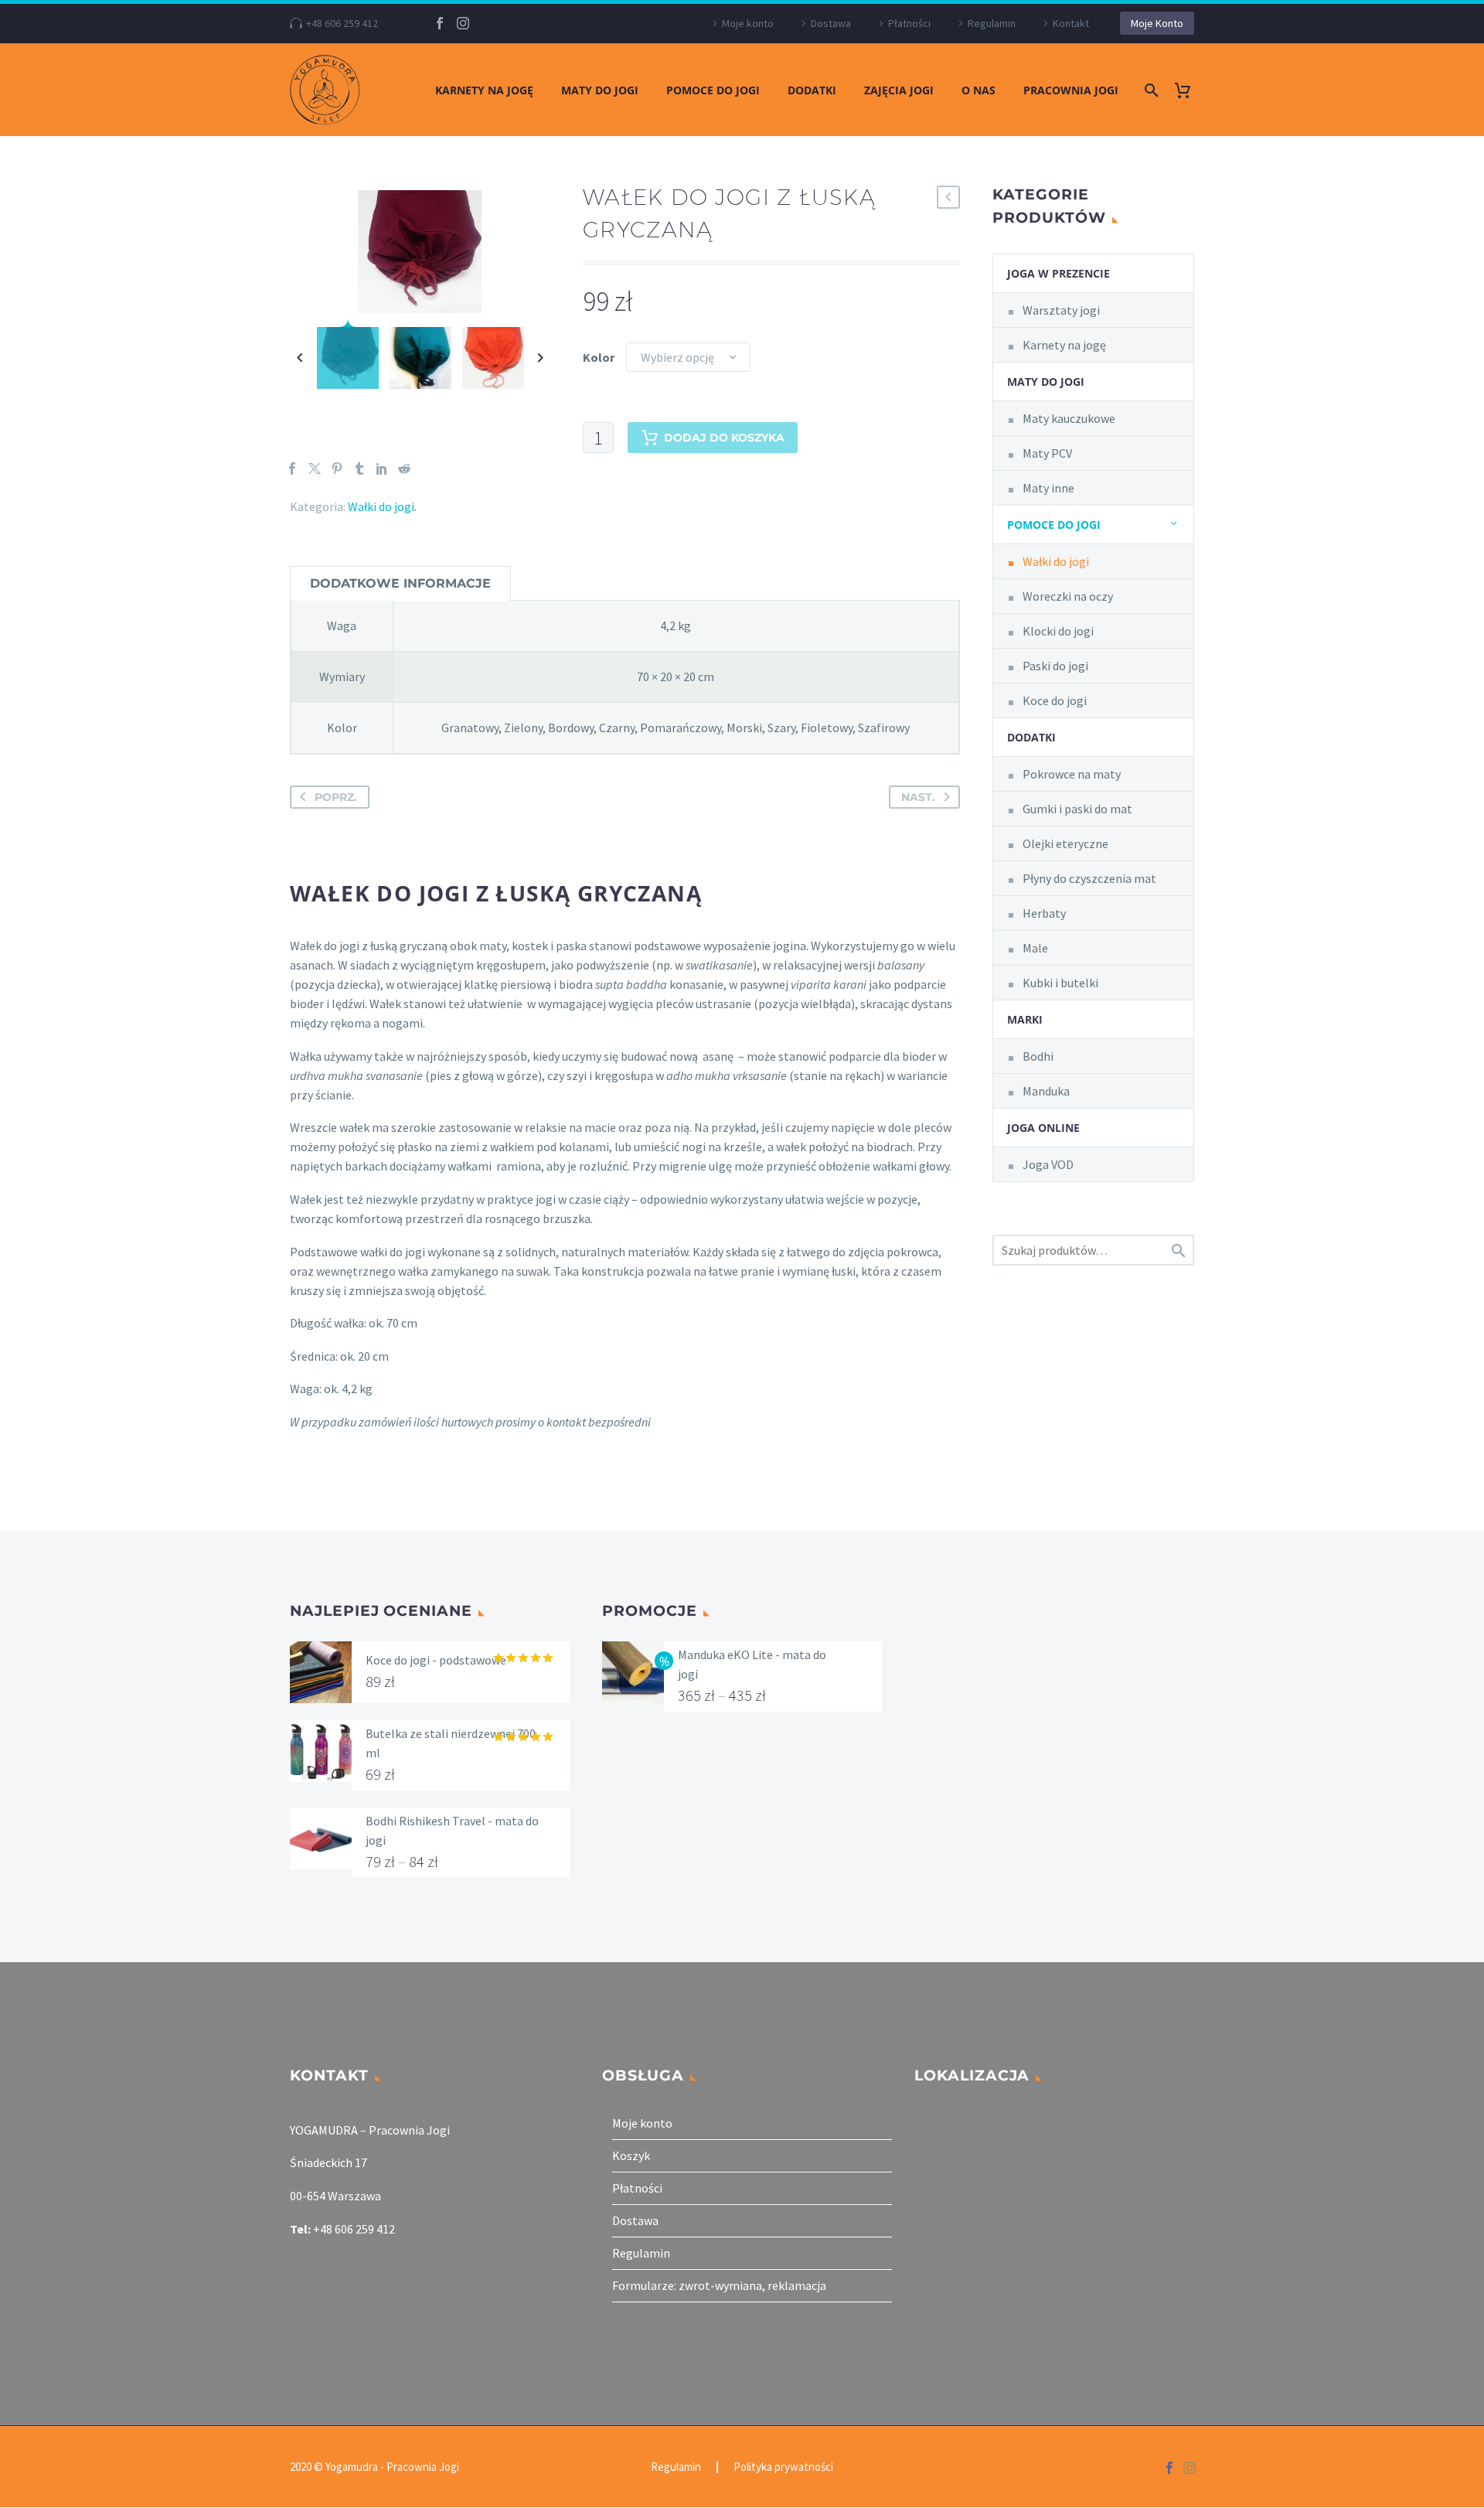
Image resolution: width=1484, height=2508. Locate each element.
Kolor (599, 357)
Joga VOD (1048, 1164)
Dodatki (812, 90)
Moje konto (748, 23)
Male (1035, 948)
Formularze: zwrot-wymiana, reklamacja (719, 2285)
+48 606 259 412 (342, 23)
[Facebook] (440, 23)
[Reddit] (404, 469)
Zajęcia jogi (899, 90)
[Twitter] (315, 469)
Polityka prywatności (783, 2467)
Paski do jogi (1055, 666)
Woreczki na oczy (1068, 596)
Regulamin (992, 23)
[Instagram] (463, 23)
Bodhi (1038, 1056)
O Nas (979, 90)
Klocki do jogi (1058, 631)
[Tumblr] (359, 469)
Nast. (918, 797)
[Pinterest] (337, 469)
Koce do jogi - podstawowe (436, 1660)
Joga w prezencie (1059, 273)
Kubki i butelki (1060, 983)
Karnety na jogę (484, 90)
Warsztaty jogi (1061, 310)
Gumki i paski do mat (1077, 809)
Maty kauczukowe (1069, 418)
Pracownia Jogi (1071, 90)
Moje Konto (1157, 23)
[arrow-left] (300, 358)
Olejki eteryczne (1065, 843)
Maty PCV (1047, 453)
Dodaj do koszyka (724, 438)
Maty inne (1048, 488)
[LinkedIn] (382, 469)
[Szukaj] (1150, 90)
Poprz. (336, 797)
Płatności (909, 23)
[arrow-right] (541, 358)
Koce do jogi (1055, 700)
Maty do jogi (600, 90)
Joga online (1043, 1128)
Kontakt (1071, 23)
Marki (1025, 1019)
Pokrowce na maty (1072, 774)
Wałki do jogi (381, 506)
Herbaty (1044, 913)
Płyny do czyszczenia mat (1089, 878)
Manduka (1046, 1091)
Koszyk (631, 2155)
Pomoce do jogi (713, 90)
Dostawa (831, 23)
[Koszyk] (1188, 90)
